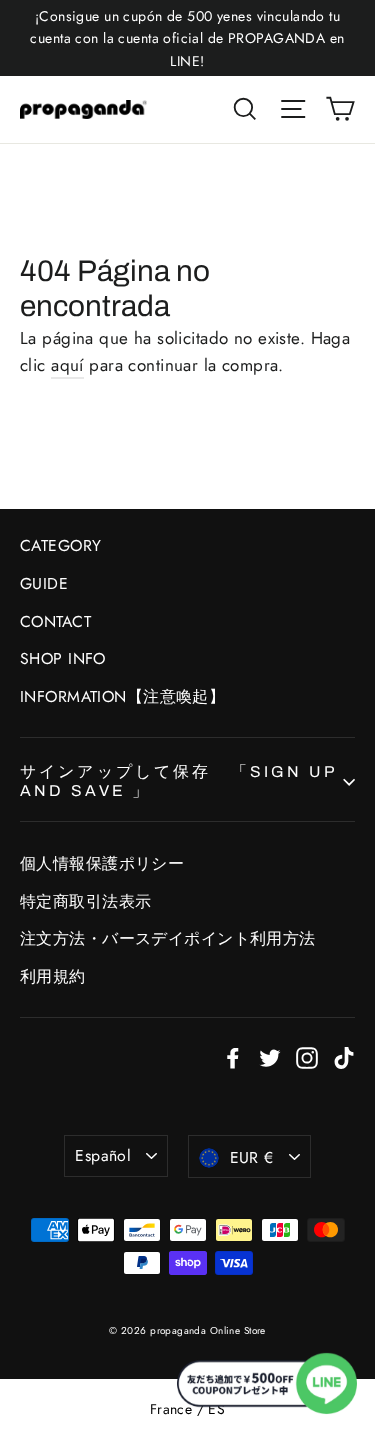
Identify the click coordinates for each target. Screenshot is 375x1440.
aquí (67, 365)
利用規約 (53, 976)
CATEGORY (60, 545)
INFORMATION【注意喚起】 (122, 696)
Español (103, 1155)
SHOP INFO (63, 658)
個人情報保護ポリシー (102, 863)
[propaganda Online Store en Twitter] (270, 1056)
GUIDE (44, 583)
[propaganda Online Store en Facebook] (233, 1056)
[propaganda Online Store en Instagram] (307, 1056)
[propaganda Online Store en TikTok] (344, 1056)
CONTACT (55, 621)
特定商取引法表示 (85, 901)
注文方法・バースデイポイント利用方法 (168, 938)
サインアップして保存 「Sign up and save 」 (178, 781)
